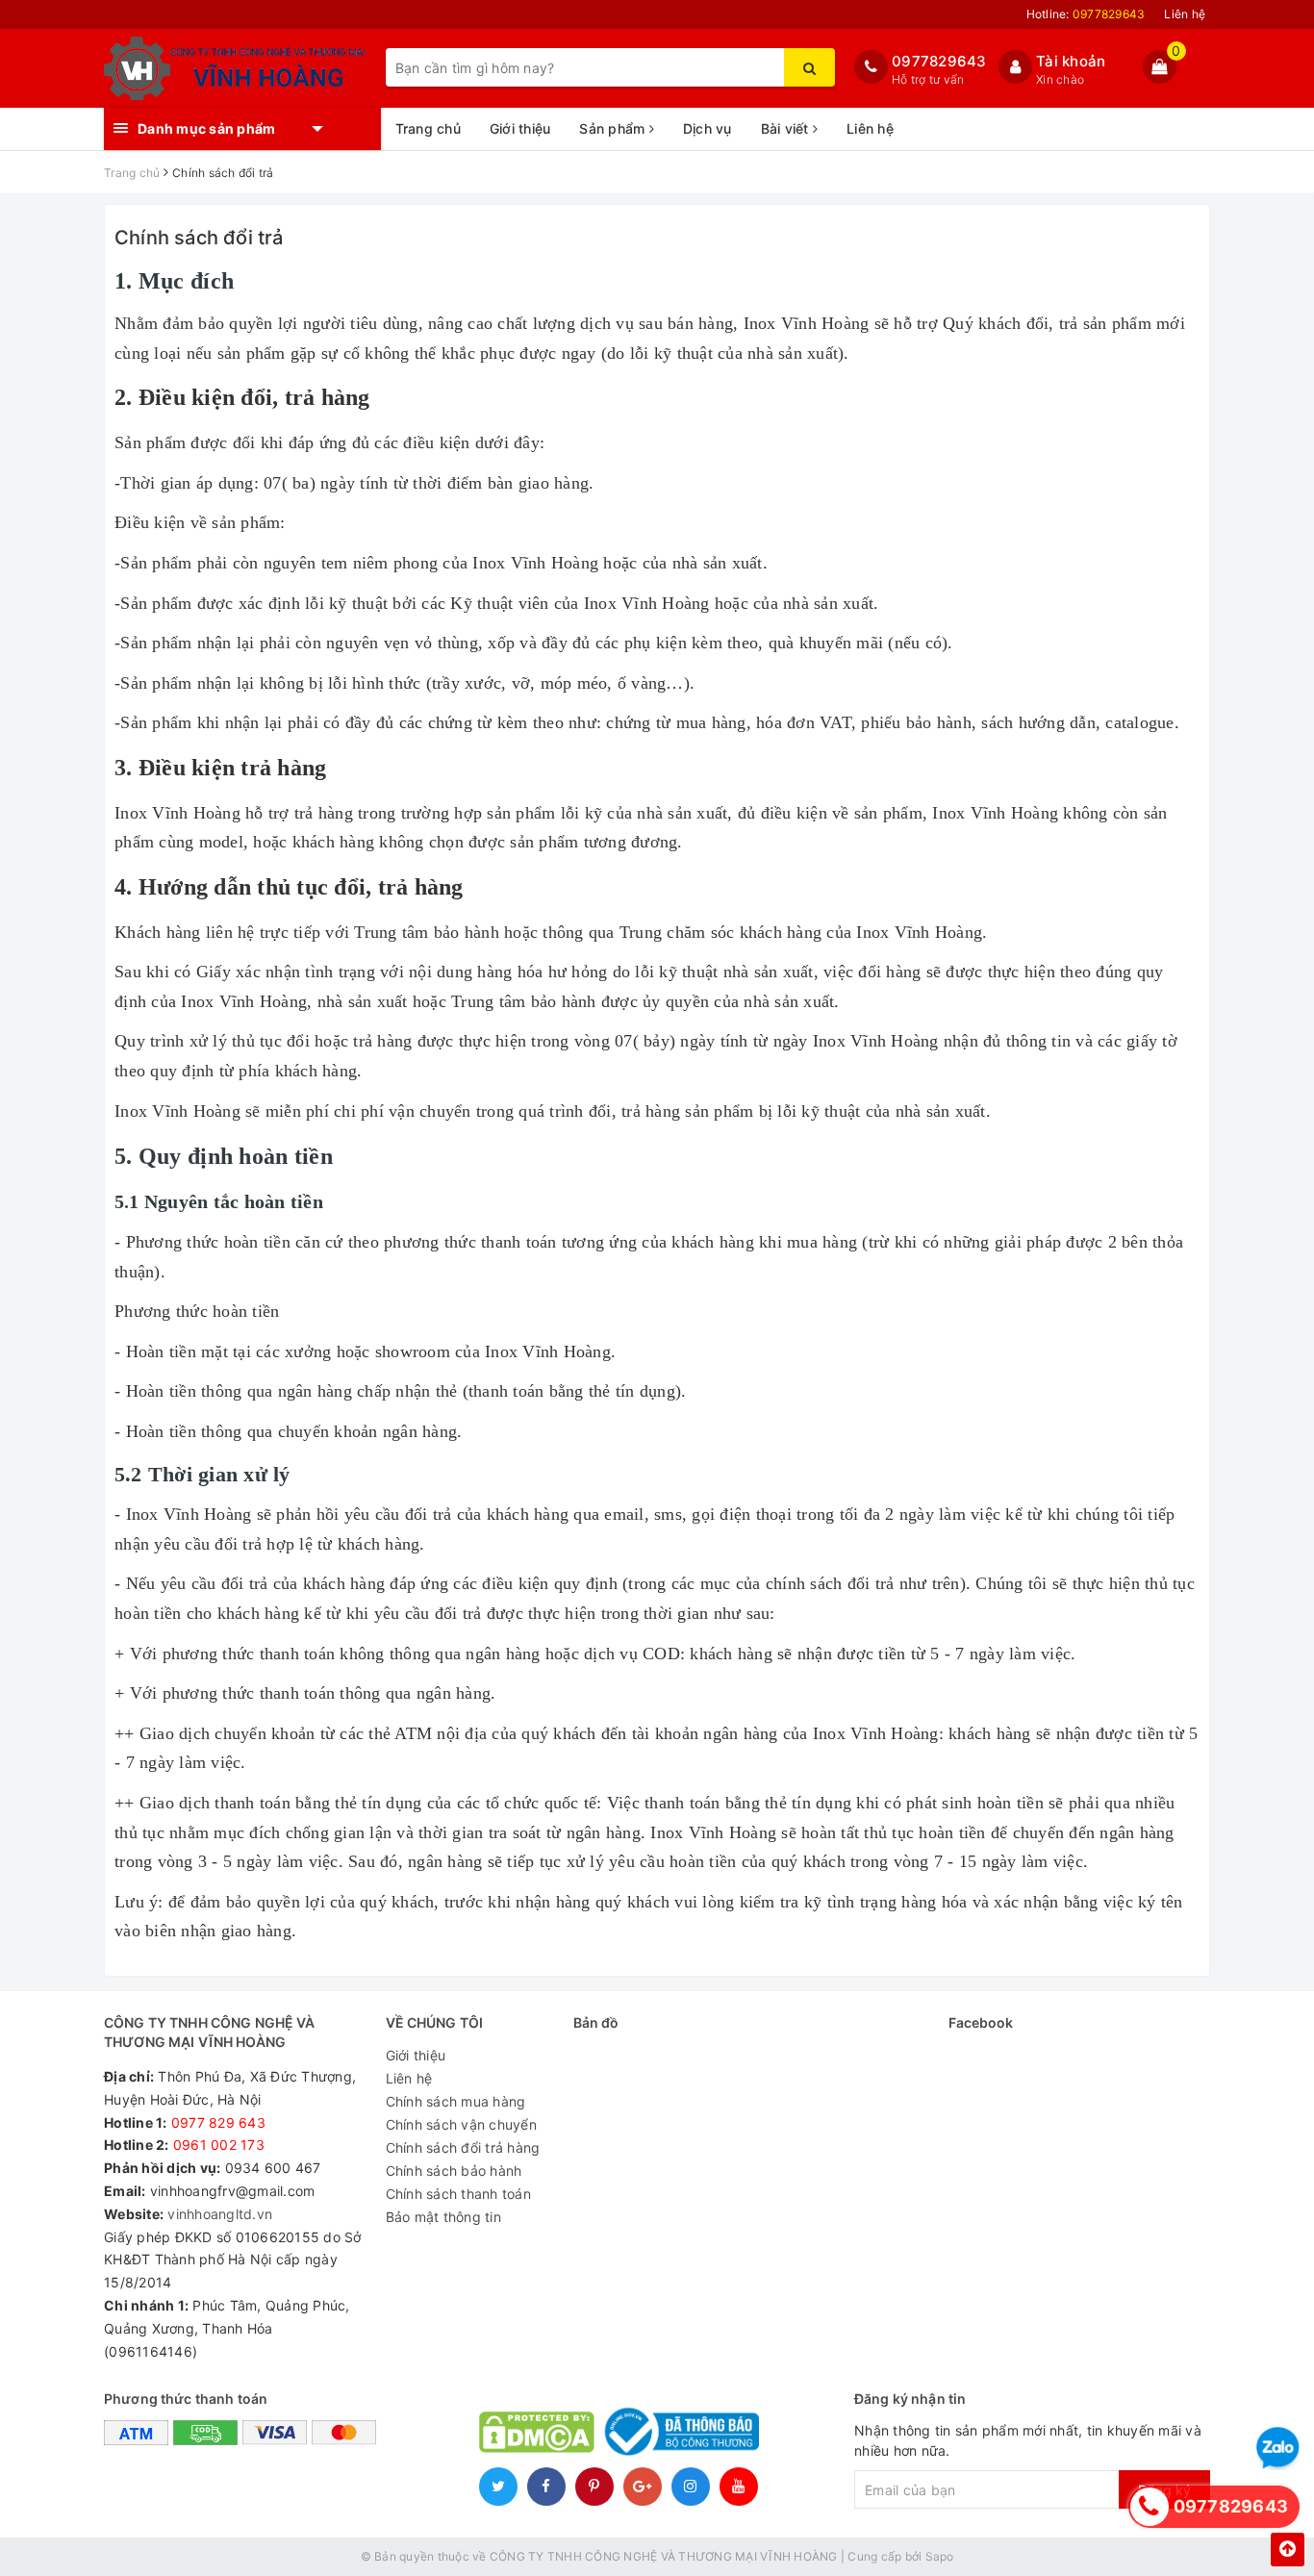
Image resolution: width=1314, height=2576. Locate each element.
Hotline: (1086, 14)
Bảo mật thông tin (443, 2217)
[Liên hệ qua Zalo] (1278, 2449)
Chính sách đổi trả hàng (463, 2147)
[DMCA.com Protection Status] (537, 2430)
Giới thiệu (520, 128)
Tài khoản (1071, 61)
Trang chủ (428, 128)
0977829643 (939, 61)
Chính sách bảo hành (454, 2171)
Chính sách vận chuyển (461, 2124)
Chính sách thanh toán (458, 2194)
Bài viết (787, 128)
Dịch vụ (708, 128)
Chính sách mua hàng (456, 2101)
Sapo (940, 2556)
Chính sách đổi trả (199, 238)
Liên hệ (1185, 14)
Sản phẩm (614, 128)
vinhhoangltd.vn (220, 2214)
